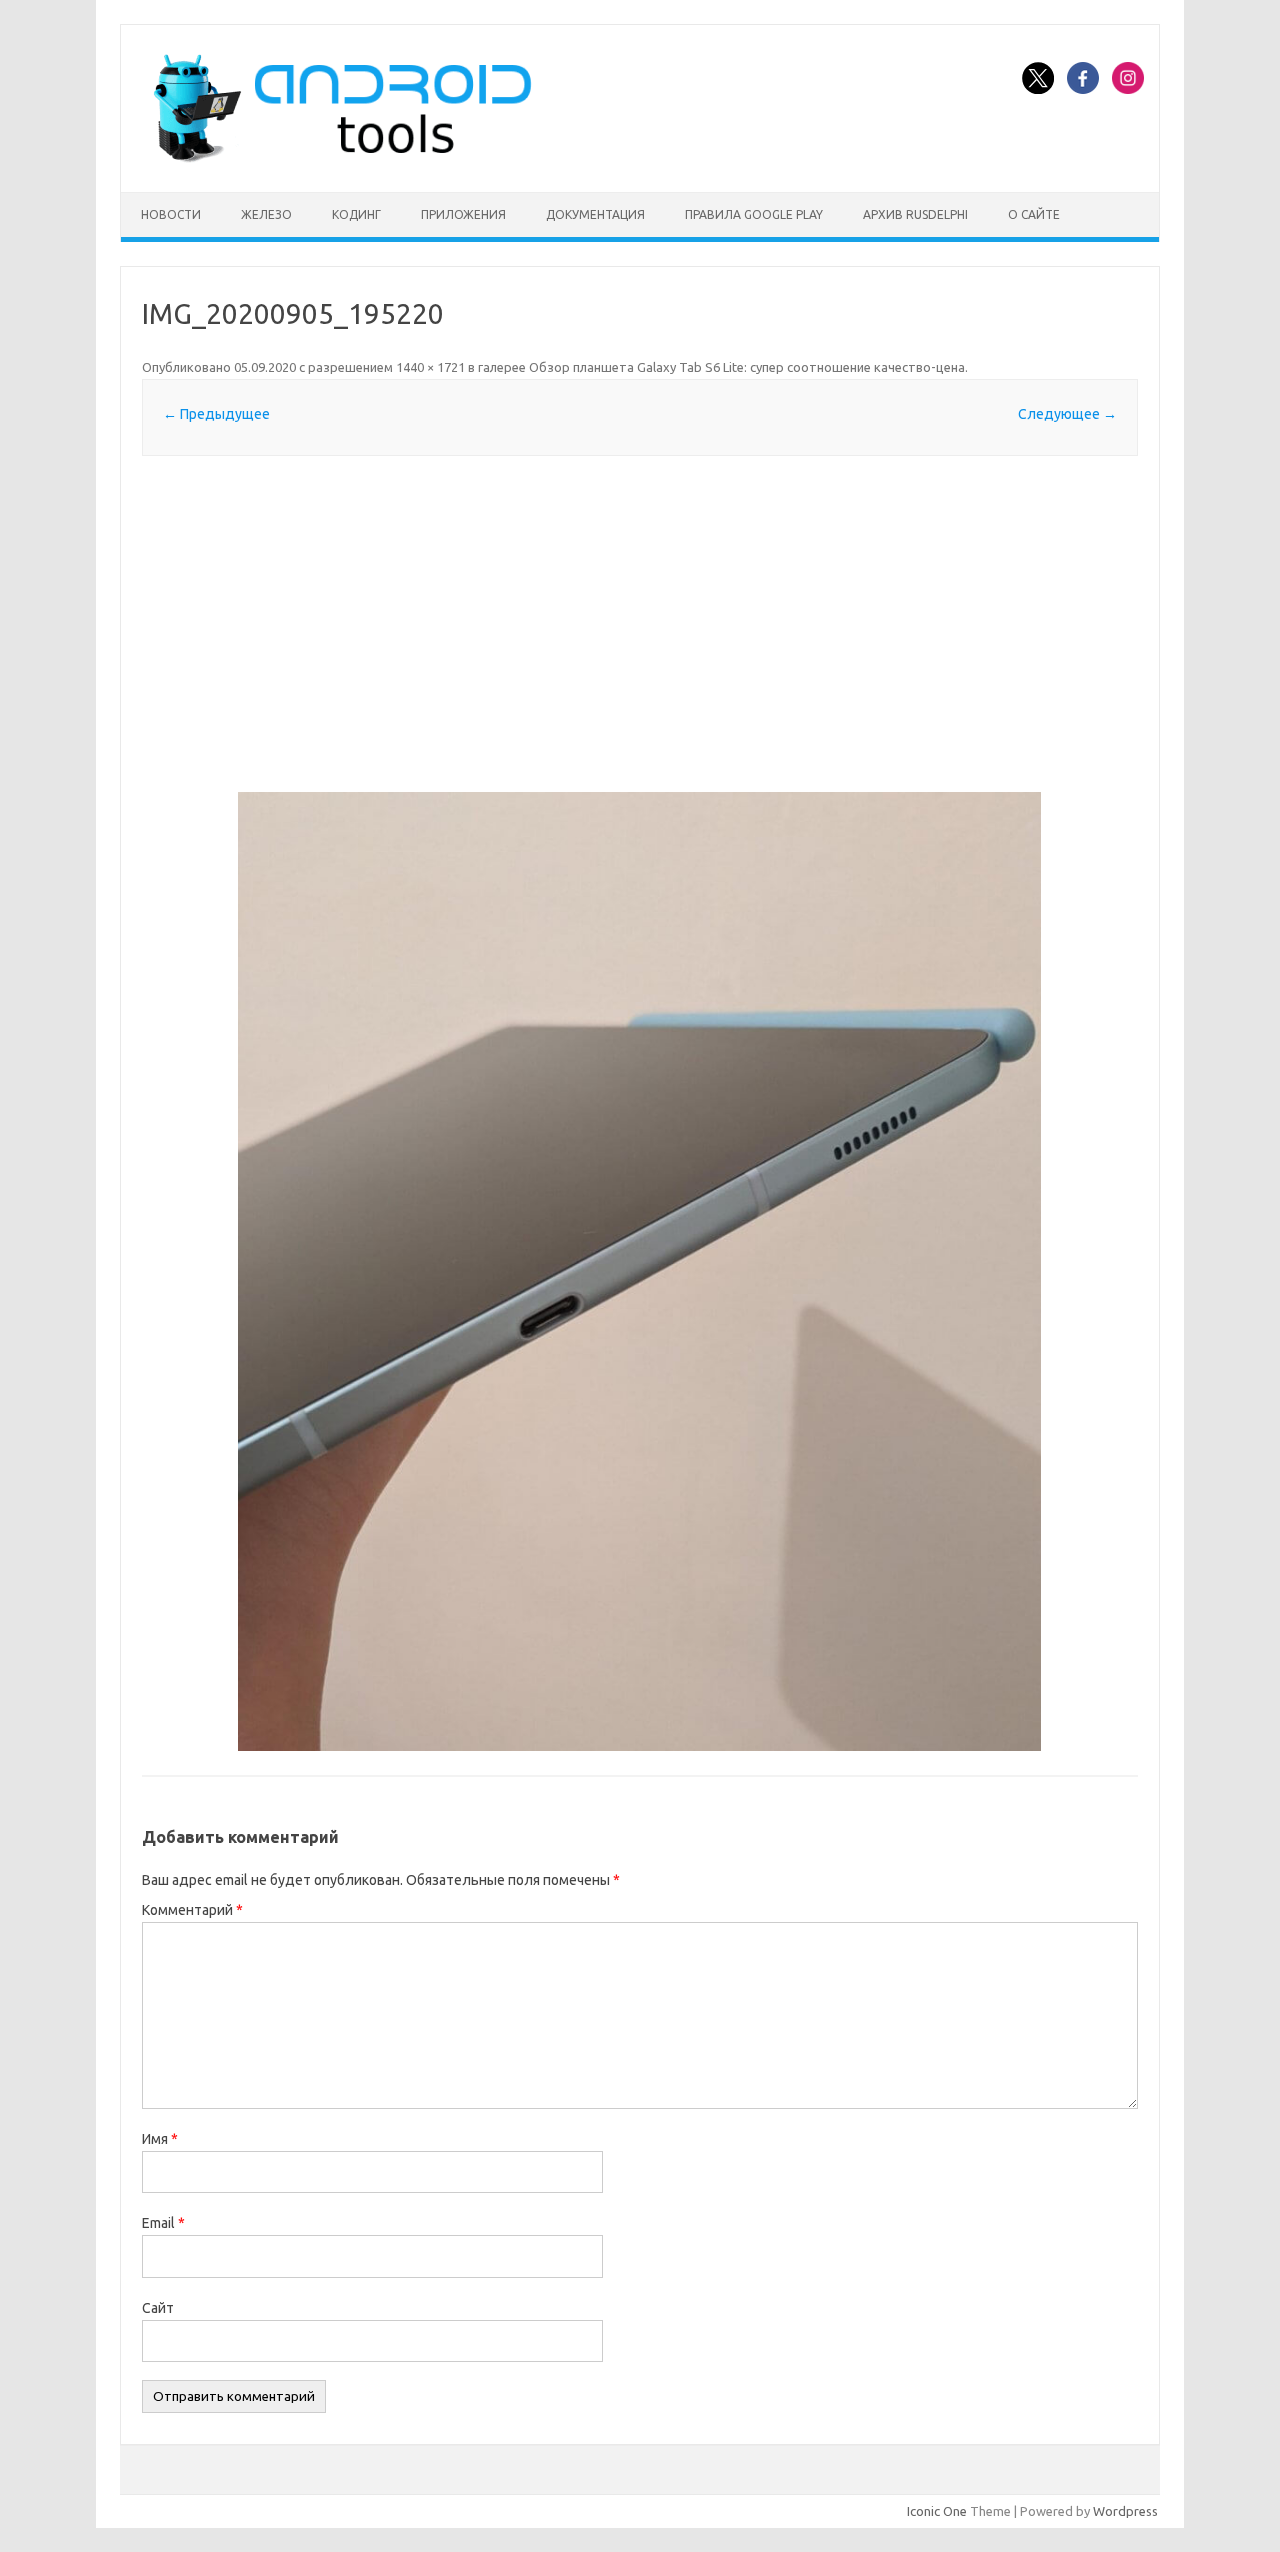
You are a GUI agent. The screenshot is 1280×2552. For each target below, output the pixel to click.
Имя (160, 2139)
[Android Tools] (342, 158)
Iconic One (937, 2511)
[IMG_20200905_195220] (640, 1271)
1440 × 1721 (430, 367)
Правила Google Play (754, 214)
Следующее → (1067, 414)
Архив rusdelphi (915, 214)
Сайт (158, 2308)
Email (163, 2223)
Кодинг (356, 214)
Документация (595, 214)
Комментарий (192, 1910)
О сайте (1034, 214)
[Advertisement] (640, 624)
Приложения (463, 214)
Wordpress (1125, 2511)
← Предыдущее (216, 414)
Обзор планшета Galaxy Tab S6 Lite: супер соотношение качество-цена (747, 367)
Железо (266, 214)
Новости (171, 214)
